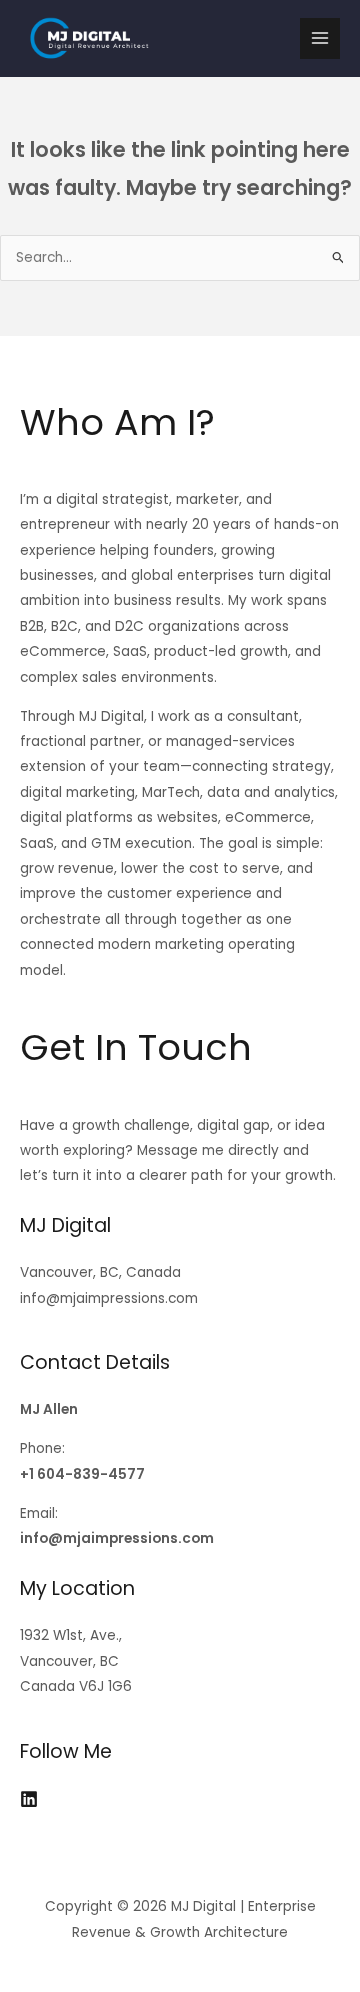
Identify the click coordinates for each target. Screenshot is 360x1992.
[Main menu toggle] (320, 38)
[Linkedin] (29, 1799)
